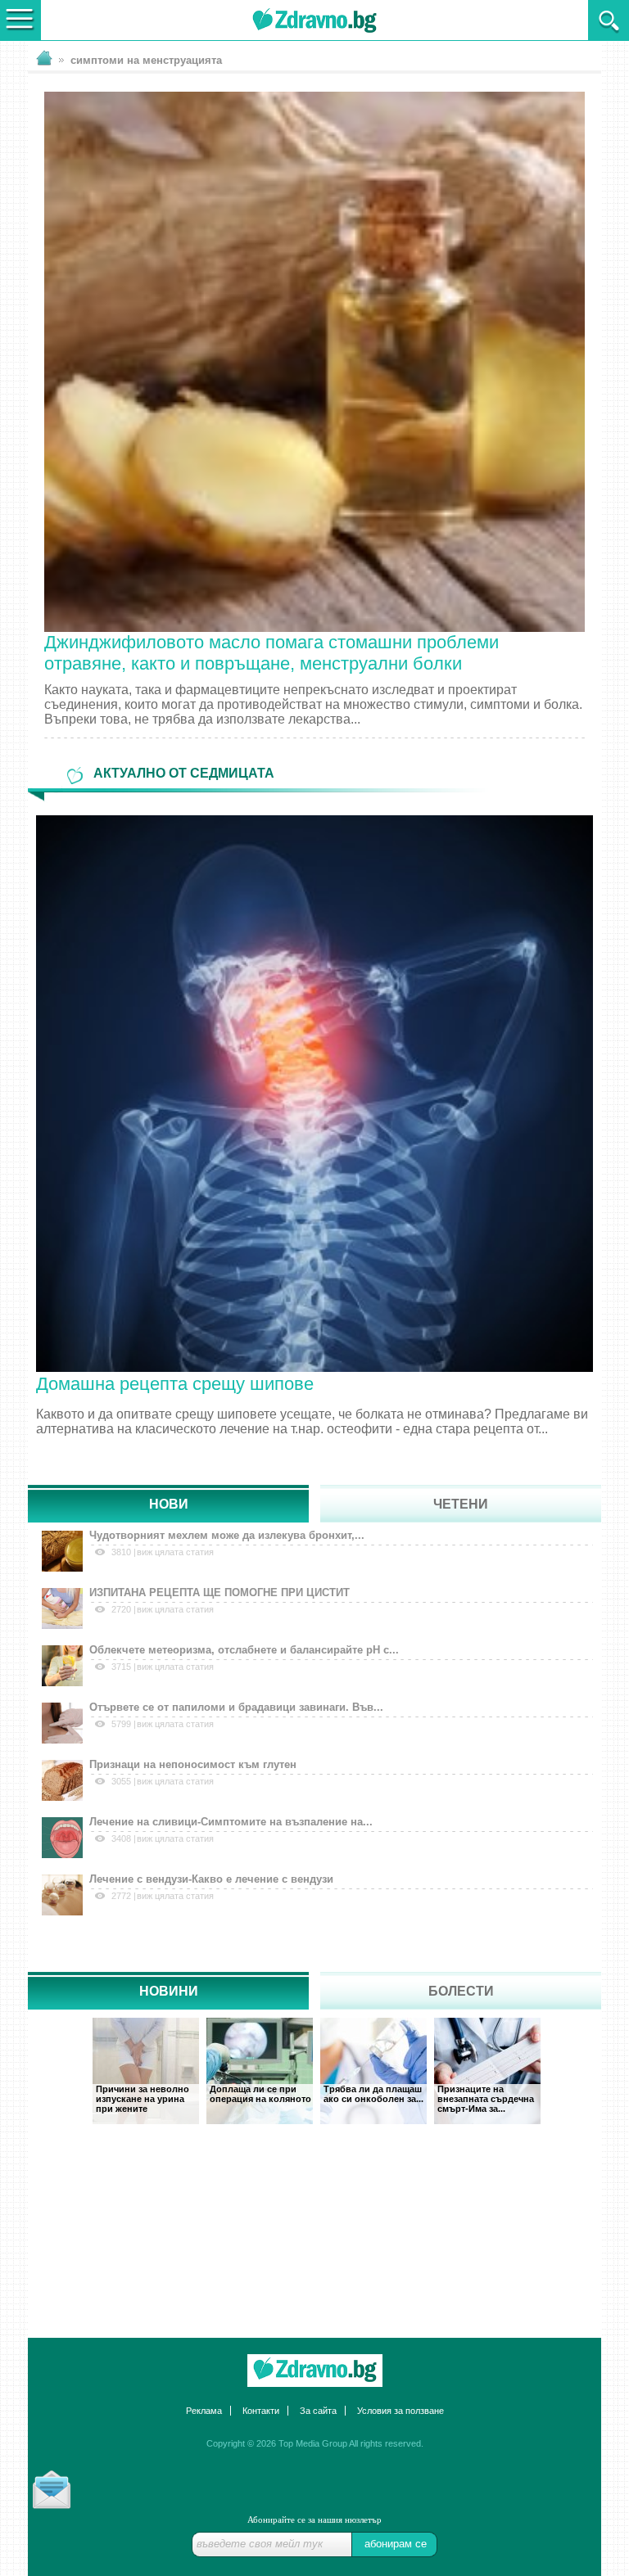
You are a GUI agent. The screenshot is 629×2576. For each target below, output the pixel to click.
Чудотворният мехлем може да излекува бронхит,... (227, 1535)
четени (461, 1504)
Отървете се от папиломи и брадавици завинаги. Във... (236, 1707)
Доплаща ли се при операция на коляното (260, 2094)
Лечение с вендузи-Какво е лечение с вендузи (211, 1879)
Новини (169, 1991)
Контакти (261, 2411)
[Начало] (314, 2371)
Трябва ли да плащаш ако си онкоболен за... (373, 2094)
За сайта (318, 2411)
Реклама (204, 2411)
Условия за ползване (400, 2411)
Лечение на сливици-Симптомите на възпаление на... (231, 1822)
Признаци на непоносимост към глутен (193, 1764)
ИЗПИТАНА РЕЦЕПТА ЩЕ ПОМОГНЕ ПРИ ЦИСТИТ (219, 1593)
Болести (461, 1991)
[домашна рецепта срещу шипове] (314, 1092)
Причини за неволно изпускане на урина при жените (143, 2099)
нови (169, 1504)
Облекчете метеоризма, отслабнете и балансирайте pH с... (244, 1650)
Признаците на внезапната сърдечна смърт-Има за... (486, 2099)
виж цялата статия (175, 1552)
